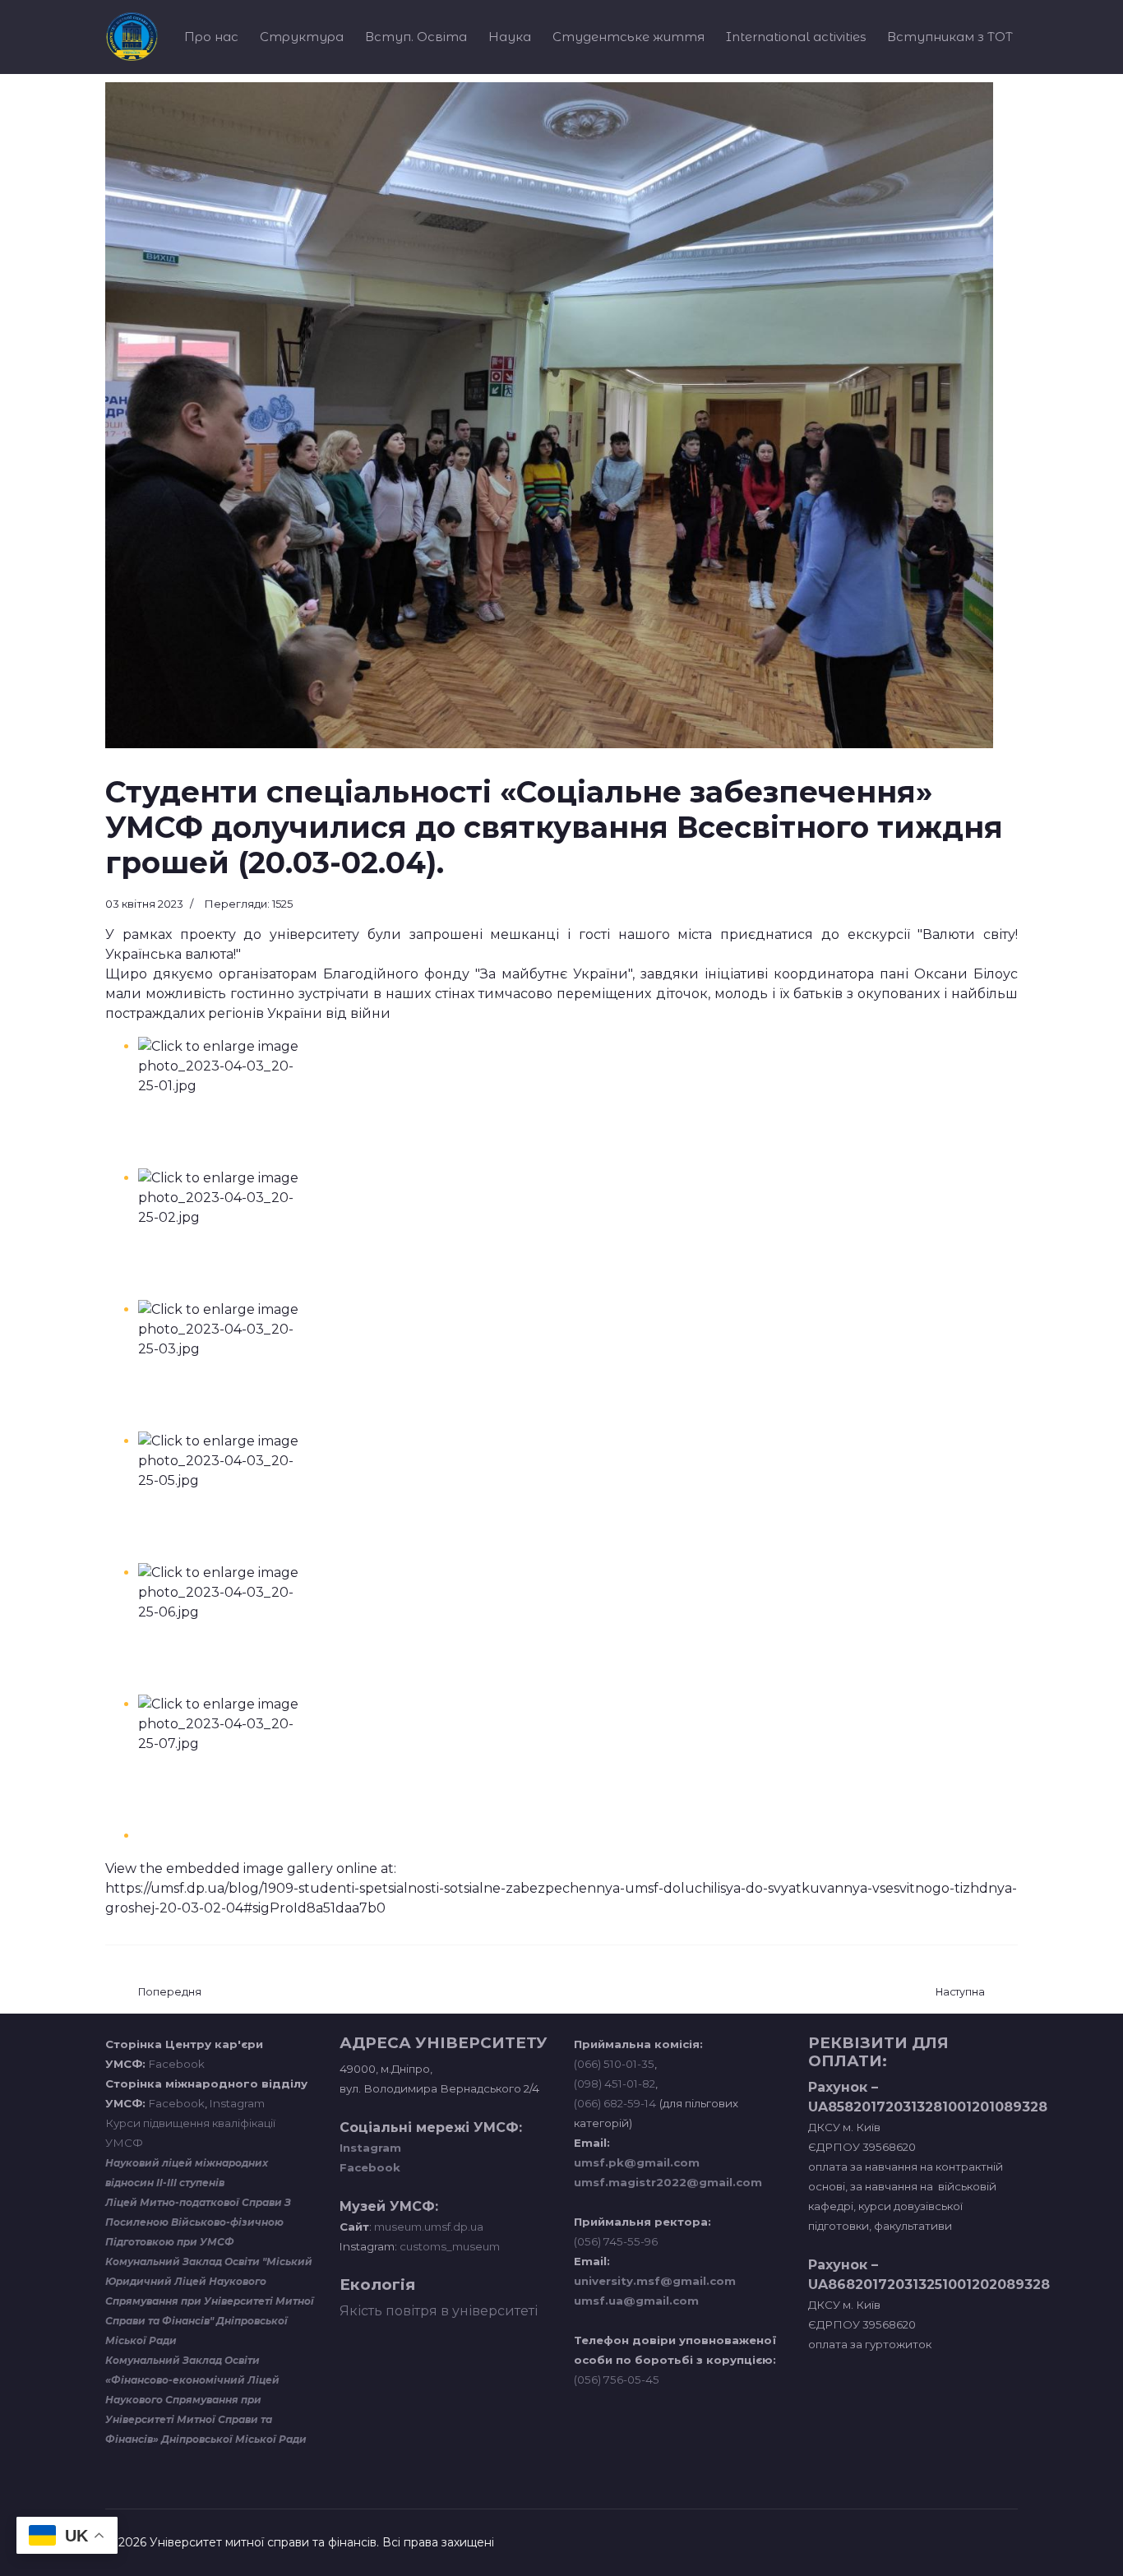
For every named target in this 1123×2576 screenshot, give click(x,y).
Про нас (211, 37)
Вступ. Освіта (416, 37)
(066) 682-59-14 (615, 2103)
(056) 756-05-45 (617, 2379)
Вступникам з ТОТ (950, 37)
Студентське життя (629, 37)
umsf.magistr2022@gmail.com (668, 2182)
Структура (302, 37)
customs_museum (450, 2246)
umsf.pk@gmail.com (637, 2162)
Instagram (237, 2103)
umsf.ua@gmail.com (636, 2301)
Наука (510, 37)
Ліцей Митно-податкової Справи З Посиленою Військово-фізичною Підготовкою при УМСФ (198, 2222)
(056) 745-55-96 (616, 2241)
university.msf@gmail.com (655, 2281)
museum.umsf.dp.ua (427, 2227)
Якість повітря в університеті (439, 2311)
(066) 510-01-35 (614, 2064)
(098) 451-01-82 (615, 2083)
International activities (796, 37)
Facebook (177, 2064)
